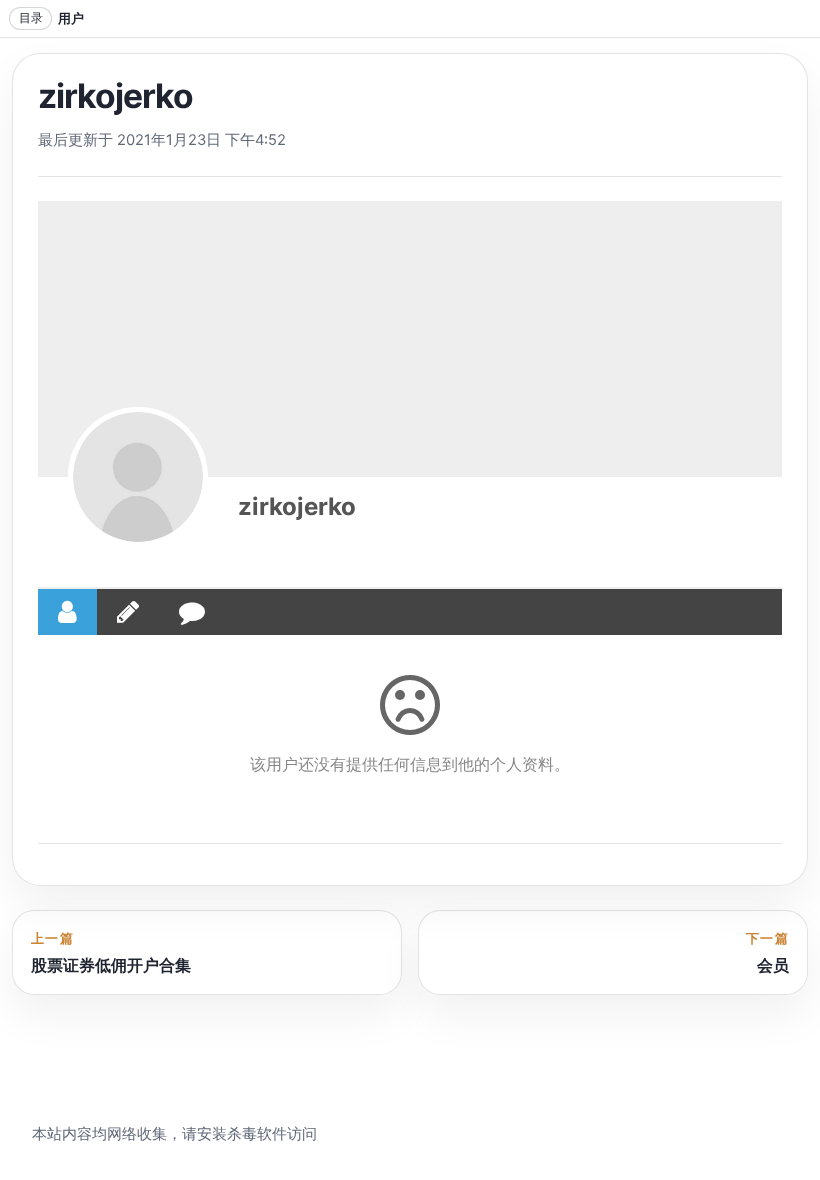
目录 (31, 17)
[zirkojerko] (138, 477)
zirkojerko (297, 506)
